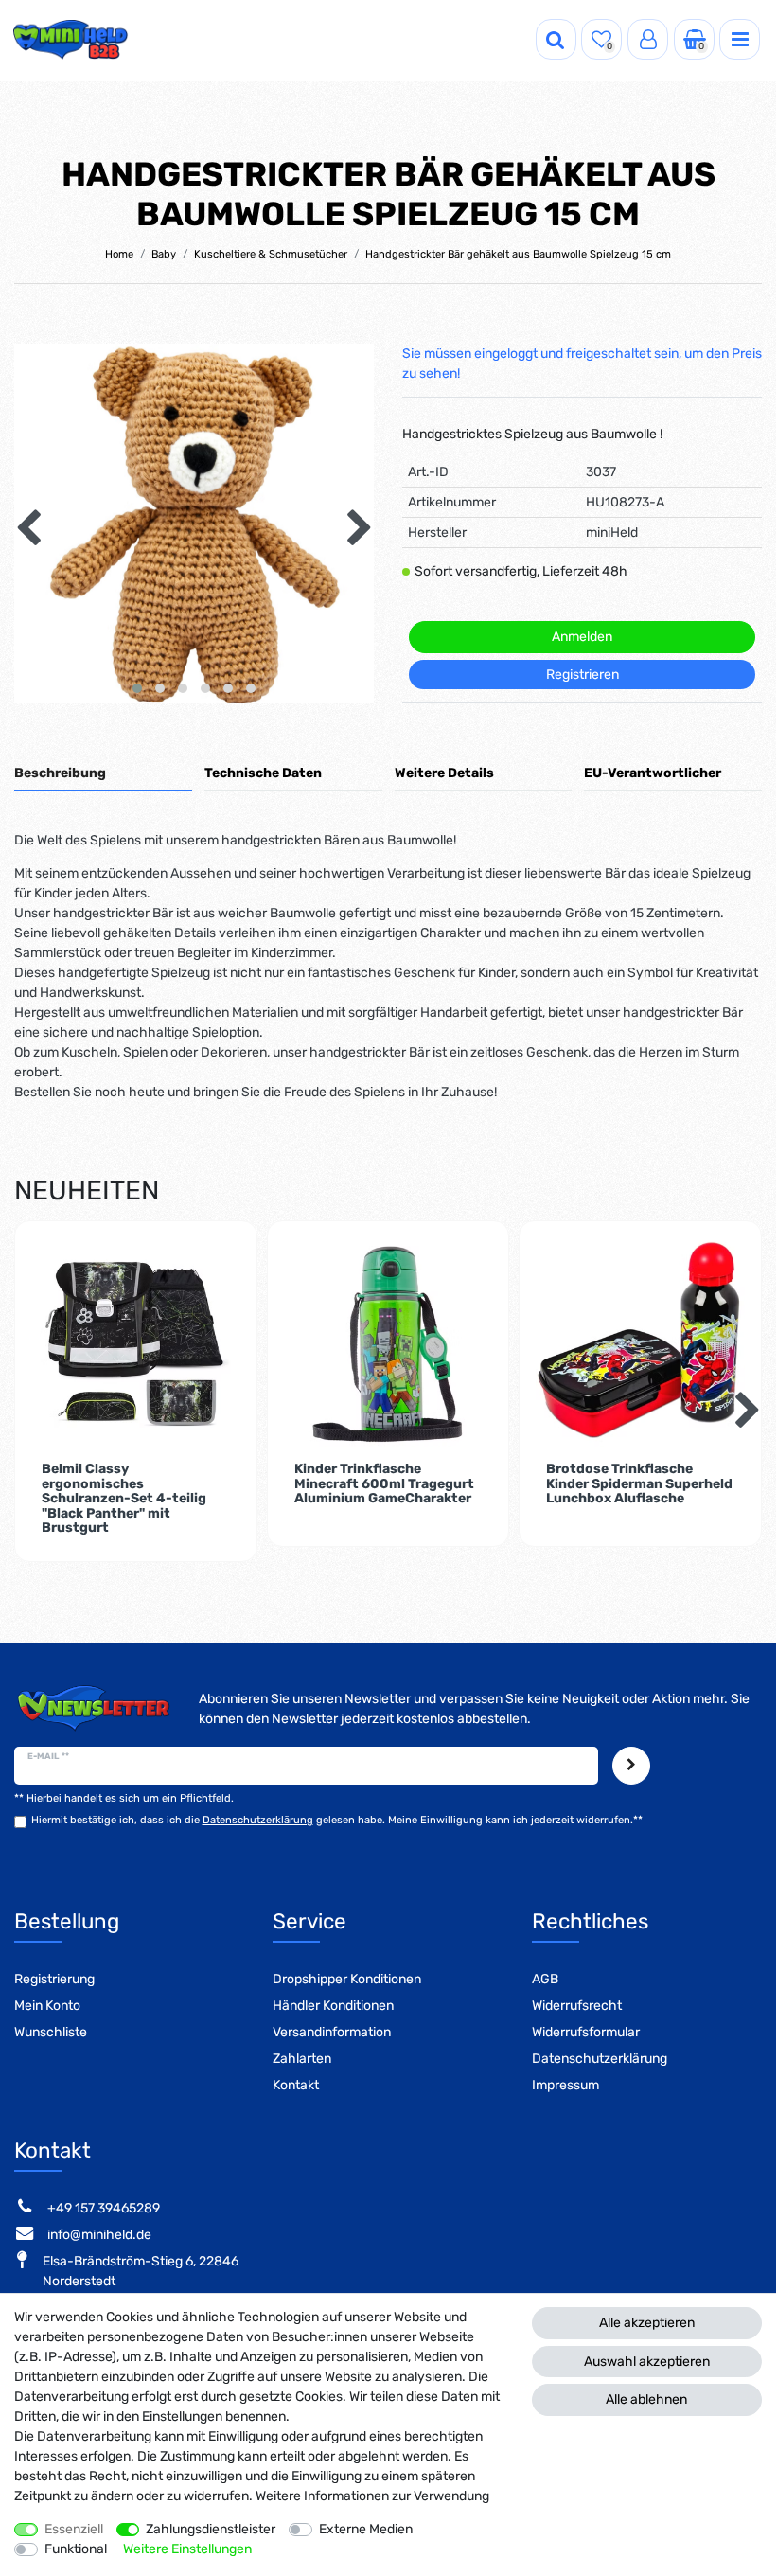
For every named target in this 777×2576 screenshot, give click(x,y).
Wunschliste (51, 2032)
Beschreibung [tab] (60, 773)
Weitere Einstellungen (187, 2549)
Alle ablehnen (646, 2399)
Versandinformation (332, 2032)
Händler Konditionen (333, 2006)
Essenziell (74, 2529)
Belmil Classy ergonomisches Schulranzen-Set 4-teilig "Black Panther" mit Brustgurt (124, 1498)
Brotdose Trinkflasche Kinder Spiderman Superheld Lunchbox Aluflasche (639, 1484)
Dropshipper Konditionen (347, 1979)
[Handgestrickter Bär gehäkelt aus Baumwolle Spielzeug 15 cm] (194, 524)
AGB (545, 1979)
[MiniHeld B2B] (71, 40)
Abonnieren (631, 1765)
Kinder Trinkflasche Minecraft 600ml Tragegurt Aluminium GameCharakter (384, 1484)
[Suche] (556, 39)
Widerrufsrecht (577, 2006)
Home (119, 254)
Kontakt (296, 2085)
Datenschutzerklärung (600, 2059)
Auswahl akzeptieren (647, 2362)
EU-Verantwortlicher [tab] (653, 773)
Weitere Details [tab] (444, 773)
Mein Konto (47, 2006)
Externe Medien (366, 2529)
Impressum (565, 2085)
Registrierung (54, 1979)
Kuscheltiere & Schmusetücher (271, 254)
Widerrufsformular (586, 2032)
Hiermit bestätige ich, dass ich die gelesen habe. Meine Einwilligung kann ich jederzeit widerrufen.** (337, 1820)
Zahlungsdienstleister (211, 2529)
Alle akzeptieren (647, 2323)
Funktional (76, 2549)
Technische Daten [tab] (263, 773)
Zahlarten (302, 2059)
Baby (164, 254)
